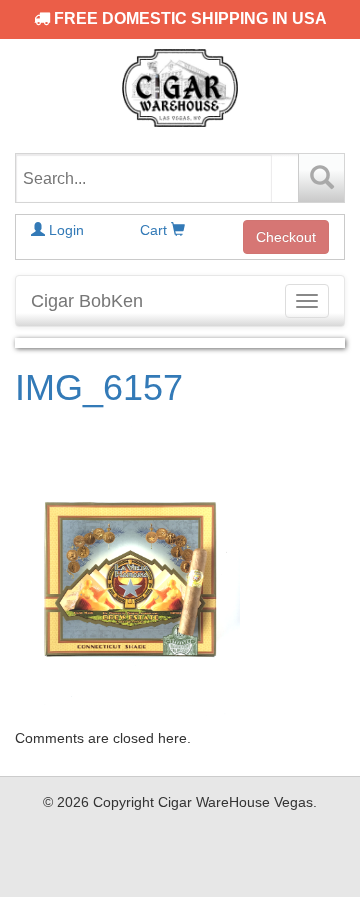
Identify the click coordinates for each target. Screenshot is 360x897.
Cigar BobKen (87, 301)
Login (64, 230)
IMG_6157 (99, 387)
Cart (155, 230)
